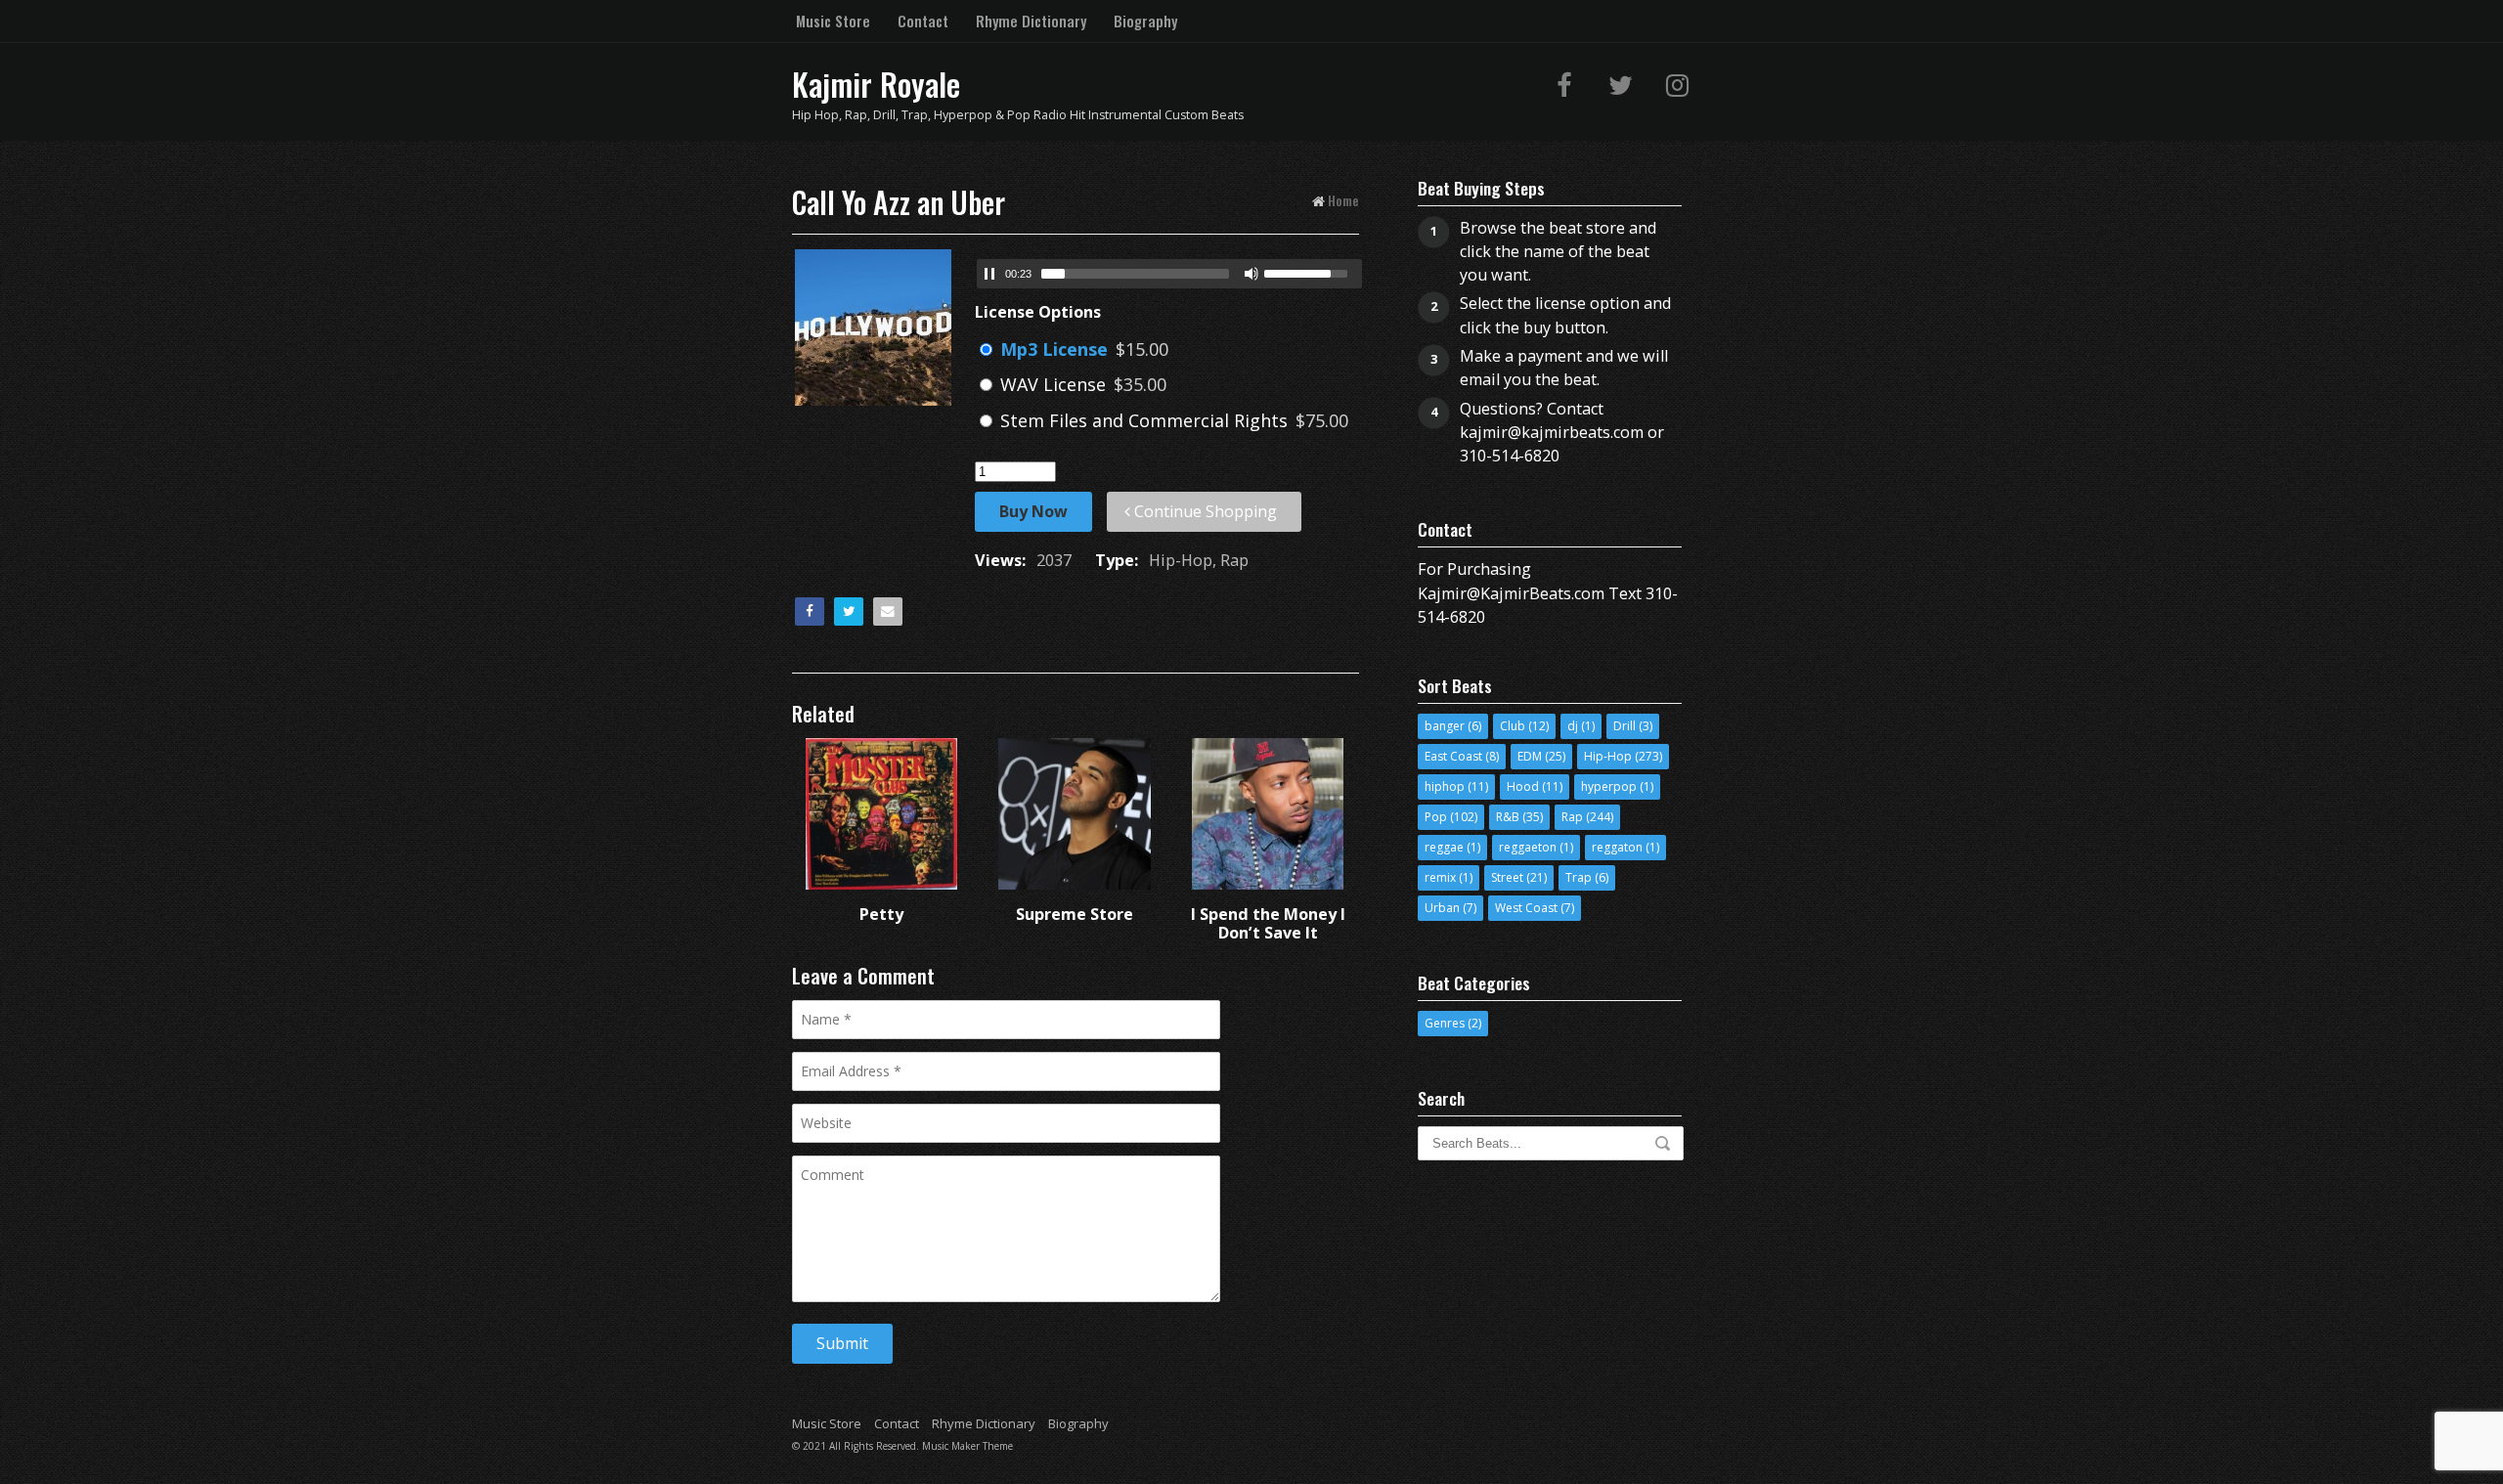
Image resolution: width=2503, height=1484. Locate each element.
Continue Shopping (1204, 511)
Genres (1445, 1023)
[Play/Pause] (989, 274)
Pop (1436, 817)
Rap (1572, 817)
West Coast (1526, 908)
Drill (1625, 726)
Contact (923, 21)
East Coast (1453, 756)
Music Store (833, 21)
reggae (1444, 847)
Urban (1442, 908)
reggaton (1617, 847)
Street (1507, 877)
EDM (1530, 756)
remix (1440, 877)
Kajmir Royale (876, 84)
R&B (1508, 817)
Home (1343, 200)
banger (1445, 726)
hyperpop (1609, 786)
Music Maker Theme (967, 1446)
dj (1573, 726)
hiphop (1445, 786)
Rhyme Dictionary (1031, 21)
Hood (1523, 786)
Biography (1145, 21)
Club (1513, 726)
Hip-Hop (1608, 756)
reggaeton (1528, 847)
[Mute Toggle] (1251, 274)
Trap (1579, 877)
